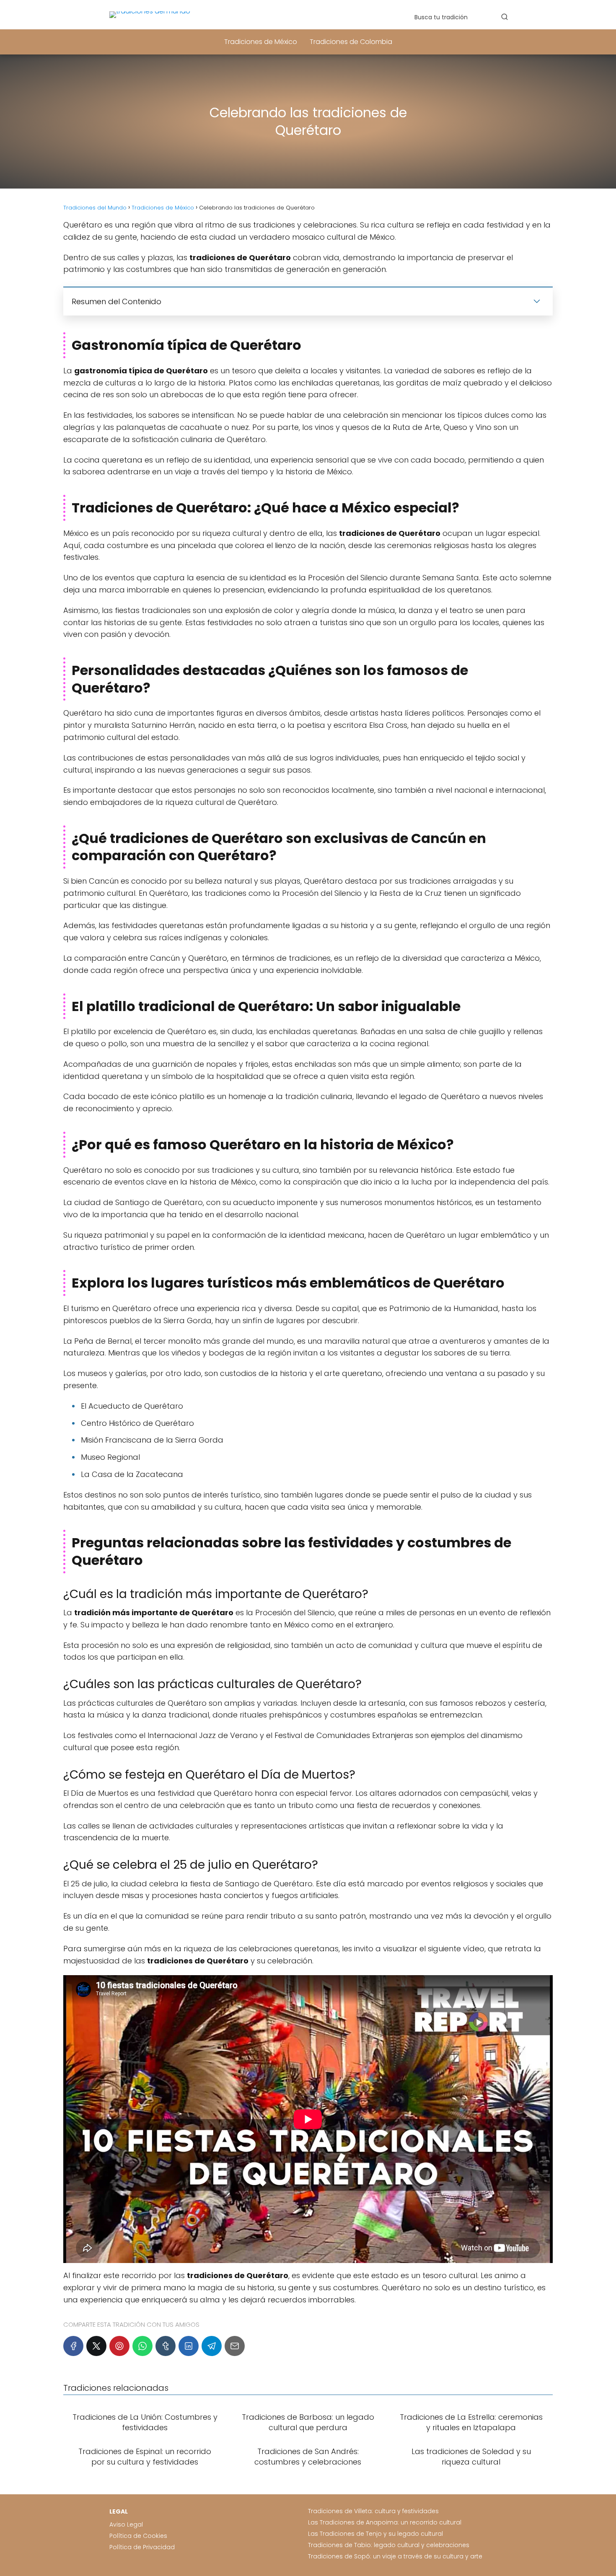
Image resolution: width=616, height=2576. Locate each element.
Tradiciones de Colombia (351, 42)
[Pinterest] (119, 2346)
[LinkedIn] (189, 2346)
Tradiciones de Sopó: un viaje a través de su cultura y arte (395, 2556)
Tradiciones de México (261, 42)
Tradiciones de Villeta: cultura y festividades (373, 2511)
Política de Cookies (138, 2536)
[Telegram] (212, 2346)
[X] (96, 2346)
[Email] (235, 2346)
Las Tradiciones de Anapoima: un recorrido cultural (385, 2522)
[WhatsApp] (142, 2346)
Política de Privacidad (142, 2547)
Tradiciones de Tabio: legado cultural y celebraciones (389, 2545)
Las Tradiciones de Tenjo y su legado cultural (375, 2534)
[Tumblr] (166, 2346)
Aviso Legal (126, 2524)
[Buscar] (505, 17)
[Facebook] (73, 2346)
